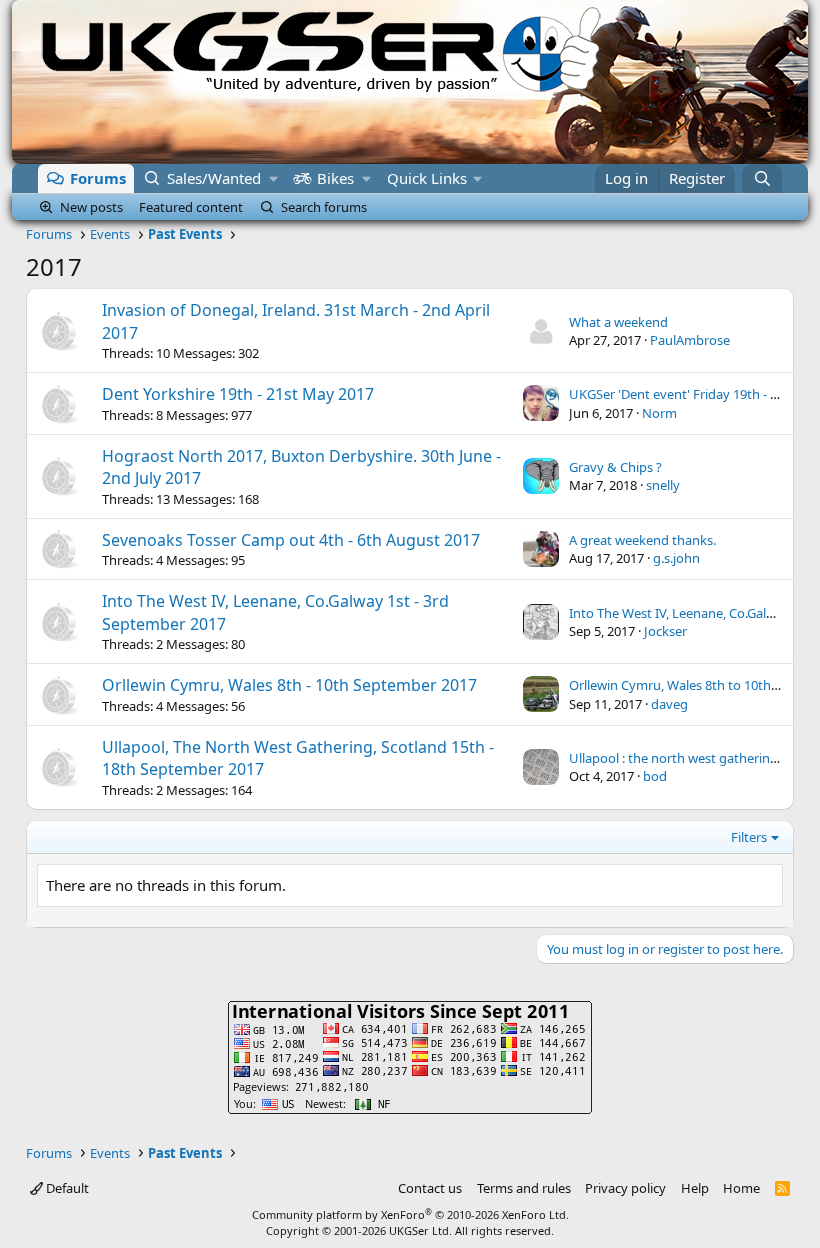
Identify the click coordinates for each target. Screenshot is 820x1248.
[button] (273, 178)
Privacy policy (625, 1188)
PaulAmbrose (690, 340)
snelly (663, 485)
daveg (669, 704)
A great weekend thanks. (642, 540)
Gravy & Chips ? (615, 467)
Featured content (191, 207)
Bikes (335, 178)
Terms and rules (524, 1188)
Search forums (324, 207)
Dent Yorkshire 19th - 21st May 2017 (238, 394)
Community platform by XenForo (410, 1214)
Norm (659, 413)
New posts (91, 207)
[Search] (761, 178)
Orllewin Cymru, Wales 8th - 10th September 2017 (289, 685)
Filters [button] (749, 837)
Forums (98, 178)
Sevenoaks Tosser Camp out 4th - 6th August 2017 (291, 540)
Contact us (430, 1188)
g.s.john (676, 558)
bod (655, 776)
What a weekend (618, 322)
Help (695, 1188)
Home (741, 1188)
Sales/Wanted (214, 178)
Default (66, 1188)
